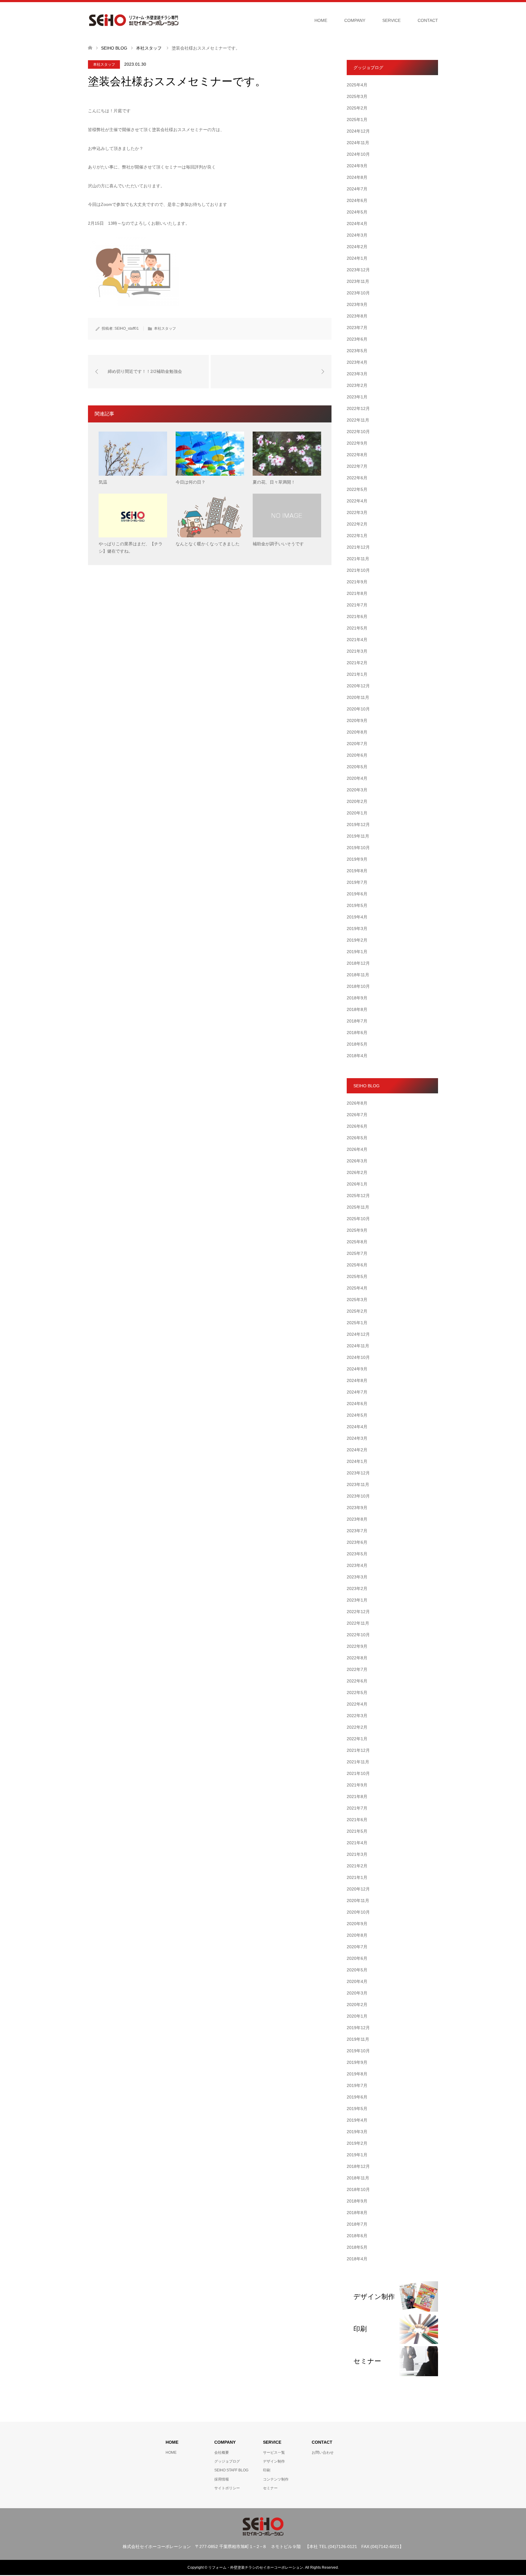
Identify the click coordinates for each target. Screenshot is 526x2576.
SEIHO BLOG (114, 48)
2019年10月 (358, 848)
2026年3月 (357, 1161)
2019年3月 (357, 929)
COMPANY (355, 20)
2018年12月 (358, 963)
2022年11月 (358, 420)
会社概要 (222, 2453)
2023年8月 (357, 316)
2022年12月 (358, 408)
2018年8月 (357, 1009)
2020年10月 (358, 709)
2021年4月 (357, 640)
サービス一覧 (274, 2453)
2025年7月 (357, 1253)
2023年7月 (357, 328)
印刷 (267, 2470)
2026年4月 (357, 1149)
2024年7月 (357, 189)
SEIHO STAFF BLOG (231, 2470)
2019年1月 (357, 952)
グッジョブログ (227, 2461)
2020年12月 (358, 686)
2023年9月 (357, 304)
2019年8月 (357, 871)
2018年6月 (357, 1033)
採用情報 (222, 2479)
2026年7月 (357, 1115)
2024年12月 (358, 131)
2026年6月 (357, 1126)
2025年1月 (357, 120)
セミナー (270, 2488)
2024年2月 (357, 247)
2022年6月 (357, 478)
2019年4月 (357, 917)
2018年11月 (358, 975)
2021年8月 (357, 593)
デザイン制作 (274, 2461)
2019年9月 (357, 859)
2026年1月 (357, 1184)
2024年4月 (357, 224)
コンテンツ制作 (276, 2479)
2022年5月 (357, 489)
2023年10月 (358, 293)
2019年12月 (358, 825)
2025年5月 (357, 1276)
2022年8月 (357, 455)
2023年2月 (357, 385)
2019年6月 (357, 894)
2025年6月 (357, 1265)
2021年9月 (357, 582)
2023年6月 (357, 339)
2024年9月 (357, 166)
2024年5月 (357, 212)
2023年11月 (358, 281)
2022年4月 (357, 501)
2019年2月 (357, 940)
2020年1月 (357, 813)
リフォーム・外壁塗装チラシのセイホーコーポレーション (256, 2567)
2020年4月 (357, 778)
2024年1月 (357, 258)
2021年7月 (357, 605)
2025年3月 (357, 96)
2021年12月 (358, 547)
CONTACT (428, 20)
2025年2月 (357, 108)
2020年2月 (357, 801)
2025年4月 (357, 85)
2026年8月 (357, 1103)
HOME (321, 20)
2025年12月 (358, 1196)
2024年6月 (357, 200)
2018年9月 (357, 998)
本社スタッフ (104, 64)
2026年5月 (357, 1138)
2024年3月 (357, 235)
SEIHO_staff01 (127, 328)
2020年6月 (357, 755)
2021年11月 (358, 559)
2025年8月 (357, 1242)
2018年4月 (357, 1056)
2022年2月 (357, 524)
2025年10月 (358, 1219)
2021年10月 (358, 570)
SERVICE (391, 20)
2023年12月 (358, 270)
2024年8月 (357, 177)
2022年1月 (357, 536)
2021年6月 (357, 616)
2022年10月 (358, 432)
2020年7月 (357, 744)
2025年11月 (358, 1207)
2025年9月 (357, 1230)
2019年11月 (358, 836)
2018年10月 (358, 986)
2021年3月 (357, 651)
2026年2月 (357, 1172)
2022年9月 (357, 443)
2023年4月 (357, 362)
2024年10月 (358, 154)
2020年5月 (357, 767)
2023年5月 (357, 351)
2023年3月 (357, 374)
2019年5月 (357, 905)
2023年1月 (357, 397)
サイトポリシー (227, 2488)
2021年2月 (357, 663)
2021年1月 (357, 674)
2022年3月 (357, 512)
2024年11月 (358, 143)
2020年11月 (358, 697)
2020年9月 (357, 720)
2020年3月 (357, 790)
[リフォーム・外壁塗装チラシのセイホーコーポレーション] (134, 20)
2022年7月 (357, 466)
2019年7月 (357, 882)
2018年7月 (357, 1021)
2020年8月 (357, 732)
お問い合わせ (323, 2453)
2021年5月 (357, 628)
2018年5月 (357, 1044)
